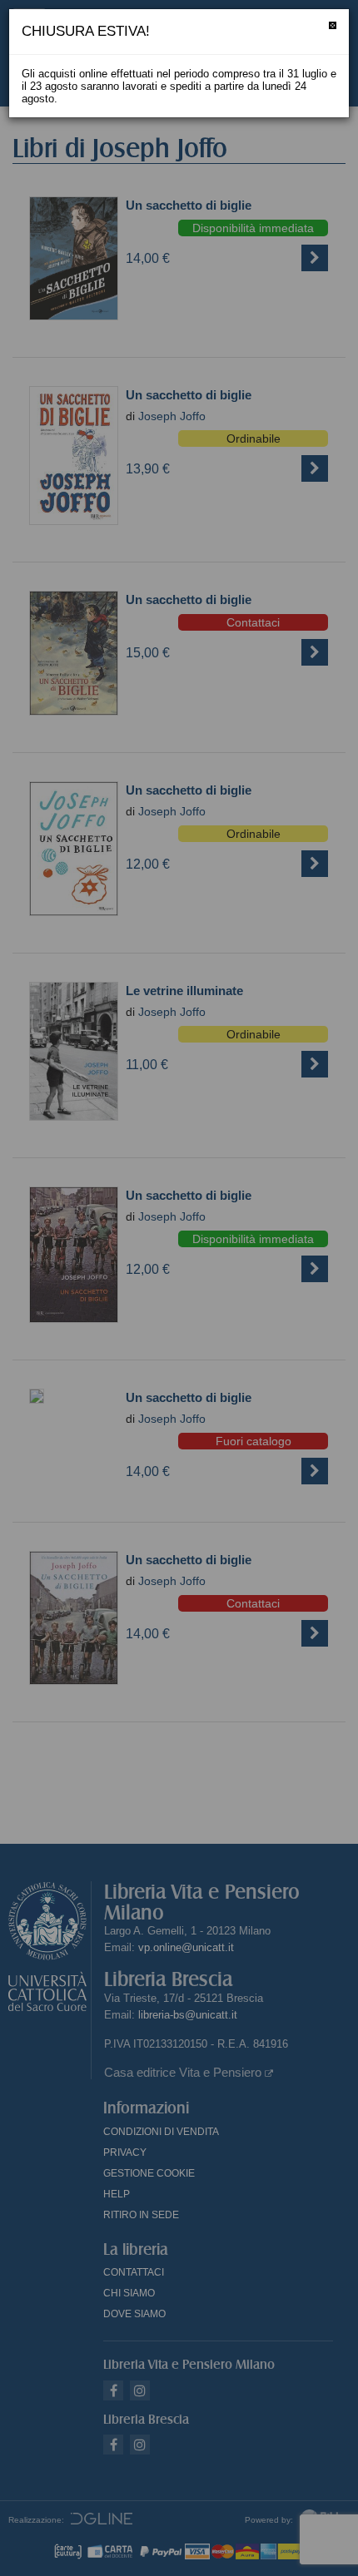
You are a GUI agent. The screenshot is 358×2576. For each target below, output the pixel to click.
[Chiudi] (333, 25)
